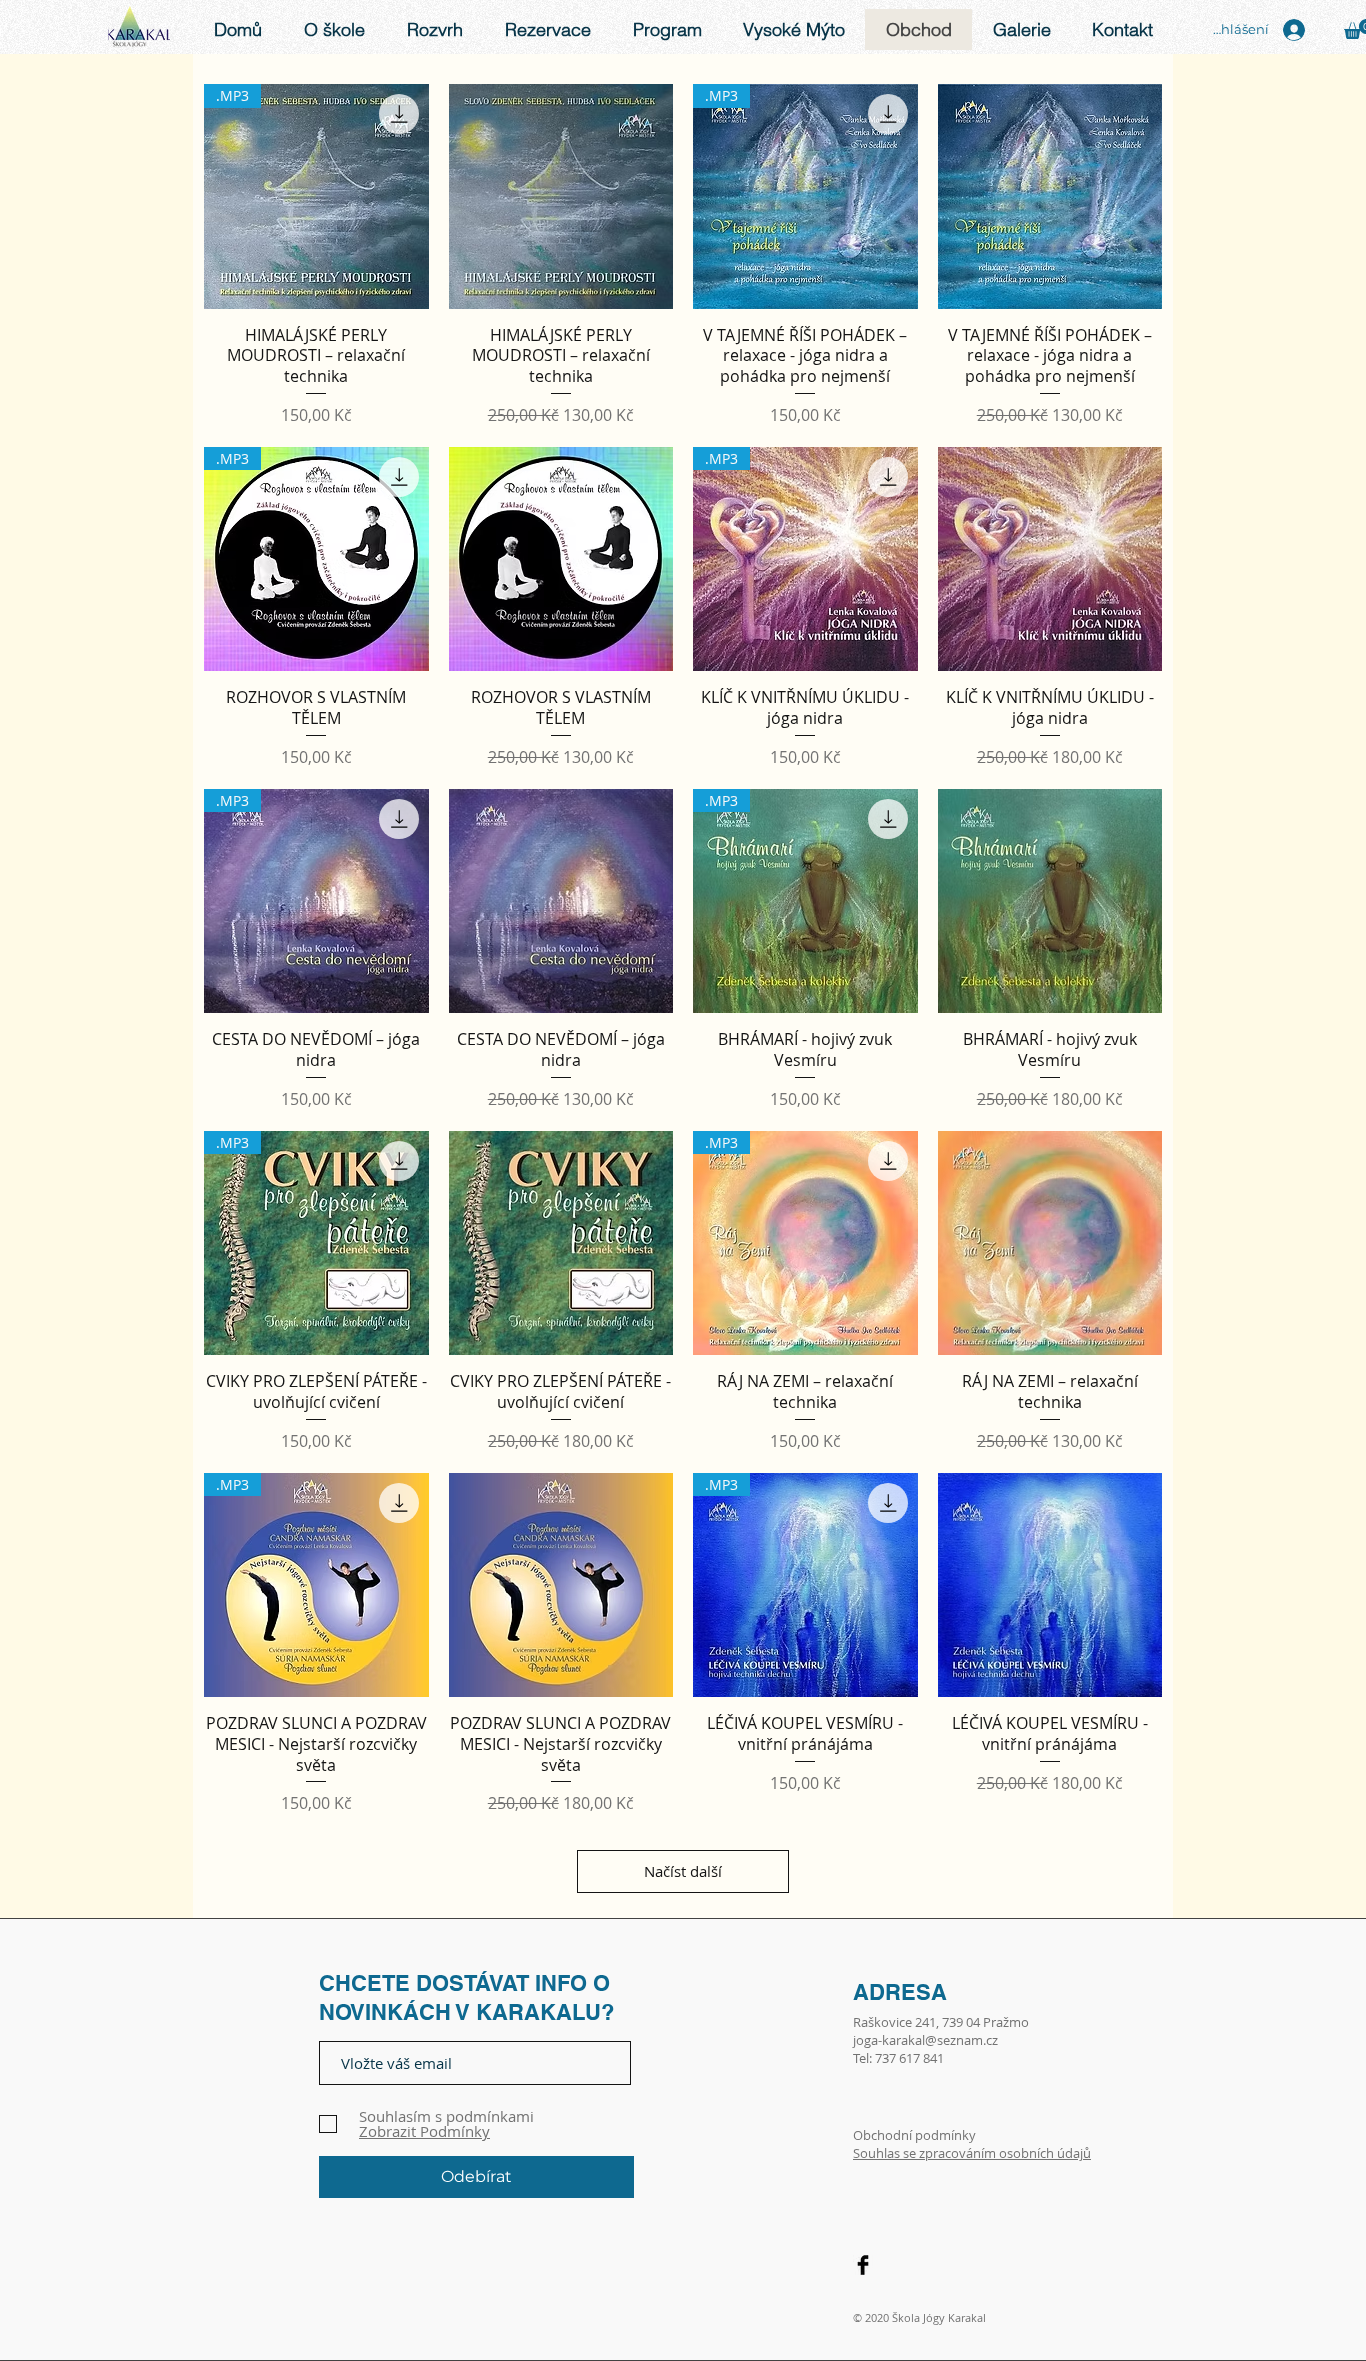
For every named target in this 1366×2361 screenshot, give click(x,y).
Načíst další (683, 1871)
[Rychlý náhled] (561, 196)
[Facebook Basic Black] (863, 2265)
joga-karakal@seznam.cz (925, 2040)
